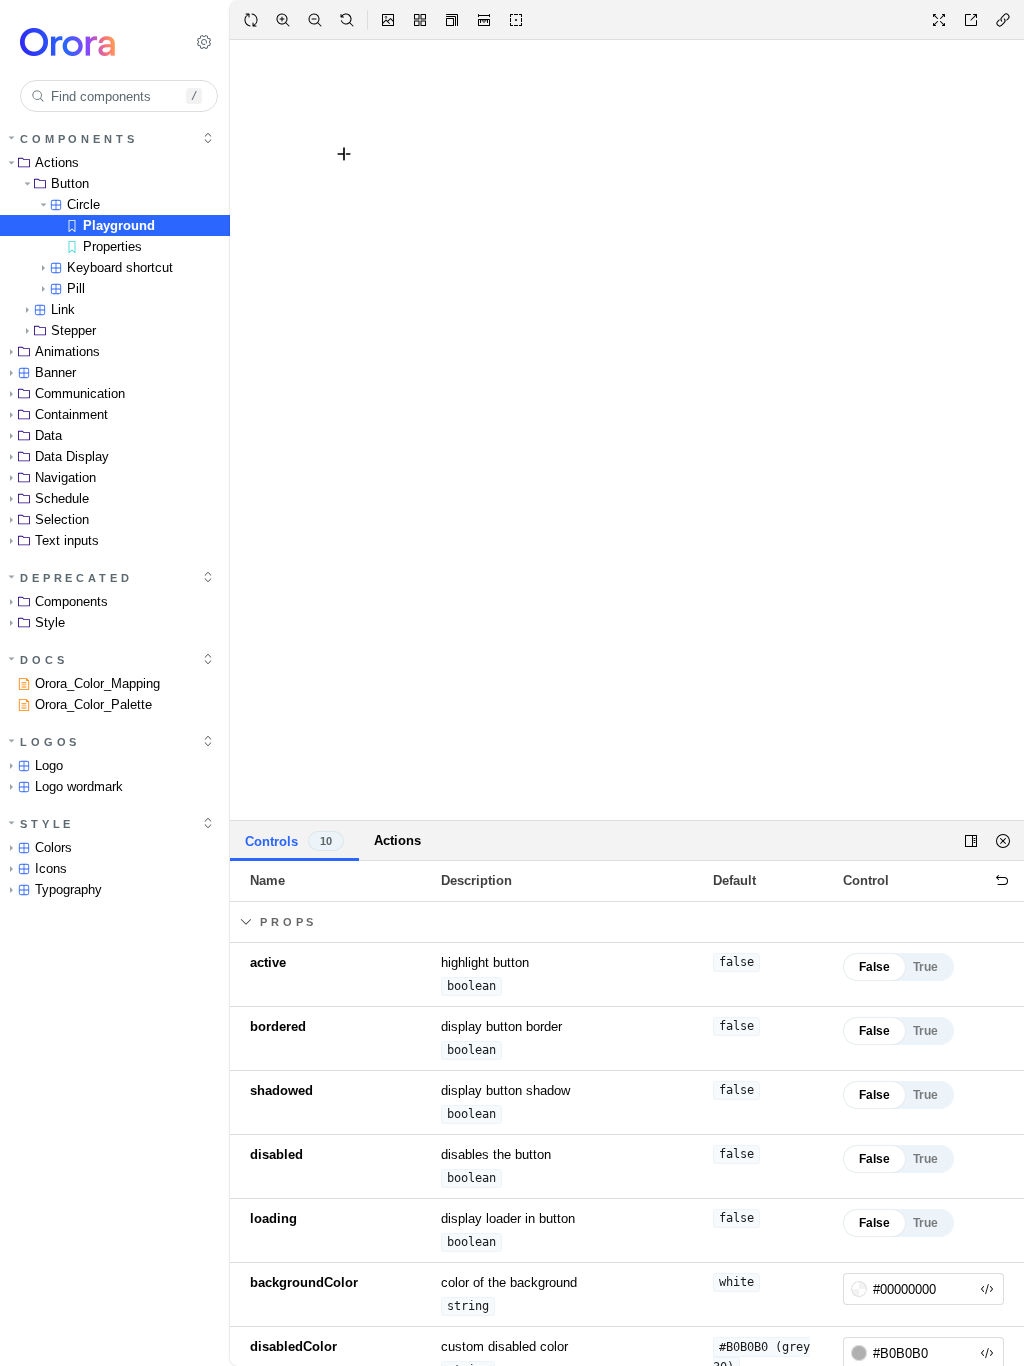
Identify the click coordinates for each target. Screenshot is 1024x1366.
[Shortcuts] (204, 42)
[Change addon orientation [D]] (971, 841)
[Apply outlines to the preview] (516, 20)
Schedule (62, 498)
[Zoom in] (283, 20)
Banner (55, 372)
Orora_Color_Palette (93, 704)
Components (79, 139)
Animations (67, 351)
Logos (50, 742)
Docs (43, 660)
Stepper (73, 330)
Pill (76, 288)
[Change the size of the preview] (452, 20)
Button (70, 183)
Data (48, 435)
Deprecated (76, 578)
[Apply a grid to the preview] (420, 20)
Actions (57, 162)
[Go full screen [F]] (939, 20)
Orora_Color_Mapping (97, 683)
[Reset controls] (1002, 881)
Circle (83, 204)
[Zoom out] (315, 20)
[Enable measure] (484, 20)
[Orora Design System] (91, 42)
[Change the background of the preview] (388, 20)
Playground (119, 225)
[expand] (208, 138)
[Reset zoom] (347, 20)
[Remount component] (251, 20)
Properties (112, 246)
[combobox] (119, 96)
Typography (68, 889)
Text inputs (67, 540)
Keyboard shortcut (120, 267)
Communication (80, 393)
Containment (71, 414)
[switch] (898, 967)
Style (50, 622)
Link (63, 309)
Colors (53, 847)
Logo (49, 765)
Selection (62, 519)
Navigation (65, 477)
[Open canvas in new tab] (971, 20)
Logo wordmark (79, 786)
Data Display (72, 456)
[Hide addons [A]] (1003, 841)
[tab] (294, 841)
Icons (51, 868)
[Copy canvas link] (1003, 20)
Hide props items (328, 922)
